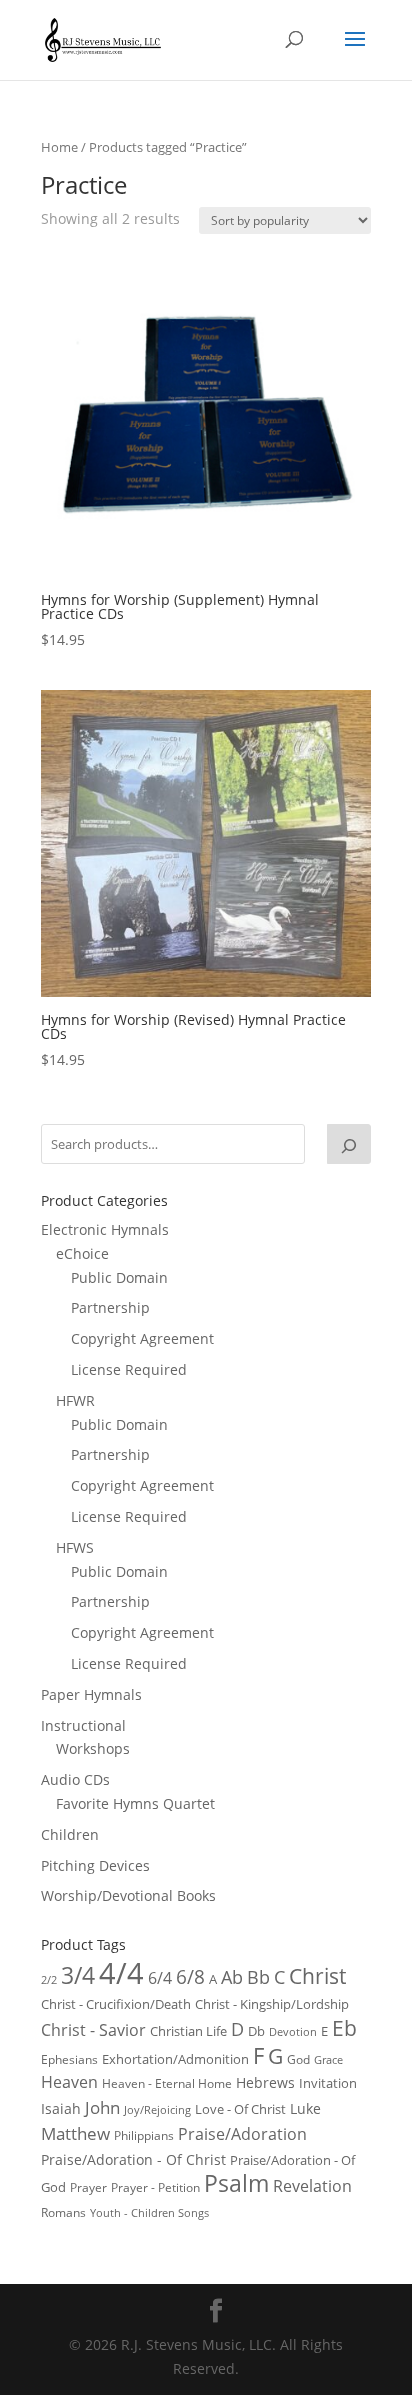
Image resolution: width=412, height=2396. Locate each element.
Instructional (83, 1725)
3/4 (78, 1975)
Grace (328, 2059)
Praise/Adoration (242, 2134)
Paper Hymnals (91, 1694)
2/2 (49, 1979)
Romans (63, 2212)
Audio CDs (75, 1779)
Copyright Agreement (142, 1338)
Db (256, 2031)
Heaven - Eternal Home (167, 2083)
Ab (232, 1977)
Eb (344, 2028)
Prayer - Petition (155, 2187)
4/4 (121, 1973)
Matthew (75, 2133)
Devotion (293, 2031)
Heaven (69, 2082)
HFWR (75, 1400)
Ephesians (69, 2059)
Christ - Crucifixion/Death (116, 2004)
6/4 (160, 1978)
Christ (317, 1976)
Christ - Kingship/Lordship (272, 2004)
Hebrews (265, 2082)
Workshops (93, 1748)
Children (70, 1834)
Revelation (312, 2186)
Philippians (144, 2135)
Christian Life (188, 2031)
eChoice (82, 1253)
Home (59, 147)
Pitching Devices (95, 1865)
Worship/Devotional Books (128, 1895)
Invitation (328, 2083)
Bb (258, 1977)
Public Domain (119, 1277)
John (102, 2107)
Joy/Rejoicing (157, 2109)
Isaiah (61, 2108)
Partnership (110, 1307)
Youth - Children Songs (149, 2213)
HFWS (75, 1547)
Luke (305, 2108)
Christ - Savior (93, 2030)
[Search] (349, 1144)
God (298, 2059)
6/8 (190, 1976)
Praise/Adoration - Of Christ (133, 2159)
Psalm (236, 2183)
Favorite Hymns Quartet (135, 1803)
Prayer (88, 2187)
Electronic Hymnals (105, 1229)
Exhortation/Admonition (175, 2059)
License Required (129, 1369)
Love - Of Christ (240, 2109)
